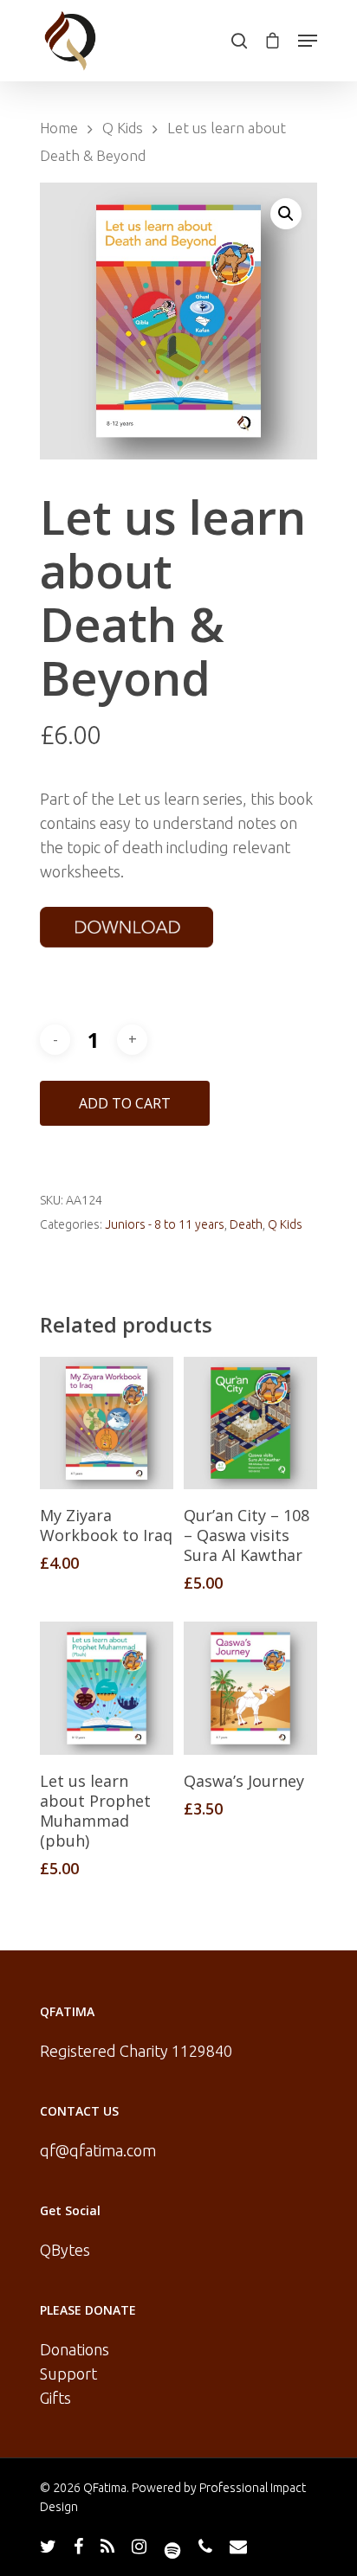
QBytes (65, 2250)
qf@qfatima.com (98, 2150)
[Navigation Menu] (308, 41)
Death (246, 1224)
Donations (75, 2349)
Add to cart (125, 1103)
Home (59, 128)
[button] (286, 214)
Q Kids (123, 128)
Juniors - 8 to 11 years (165, 1224)
